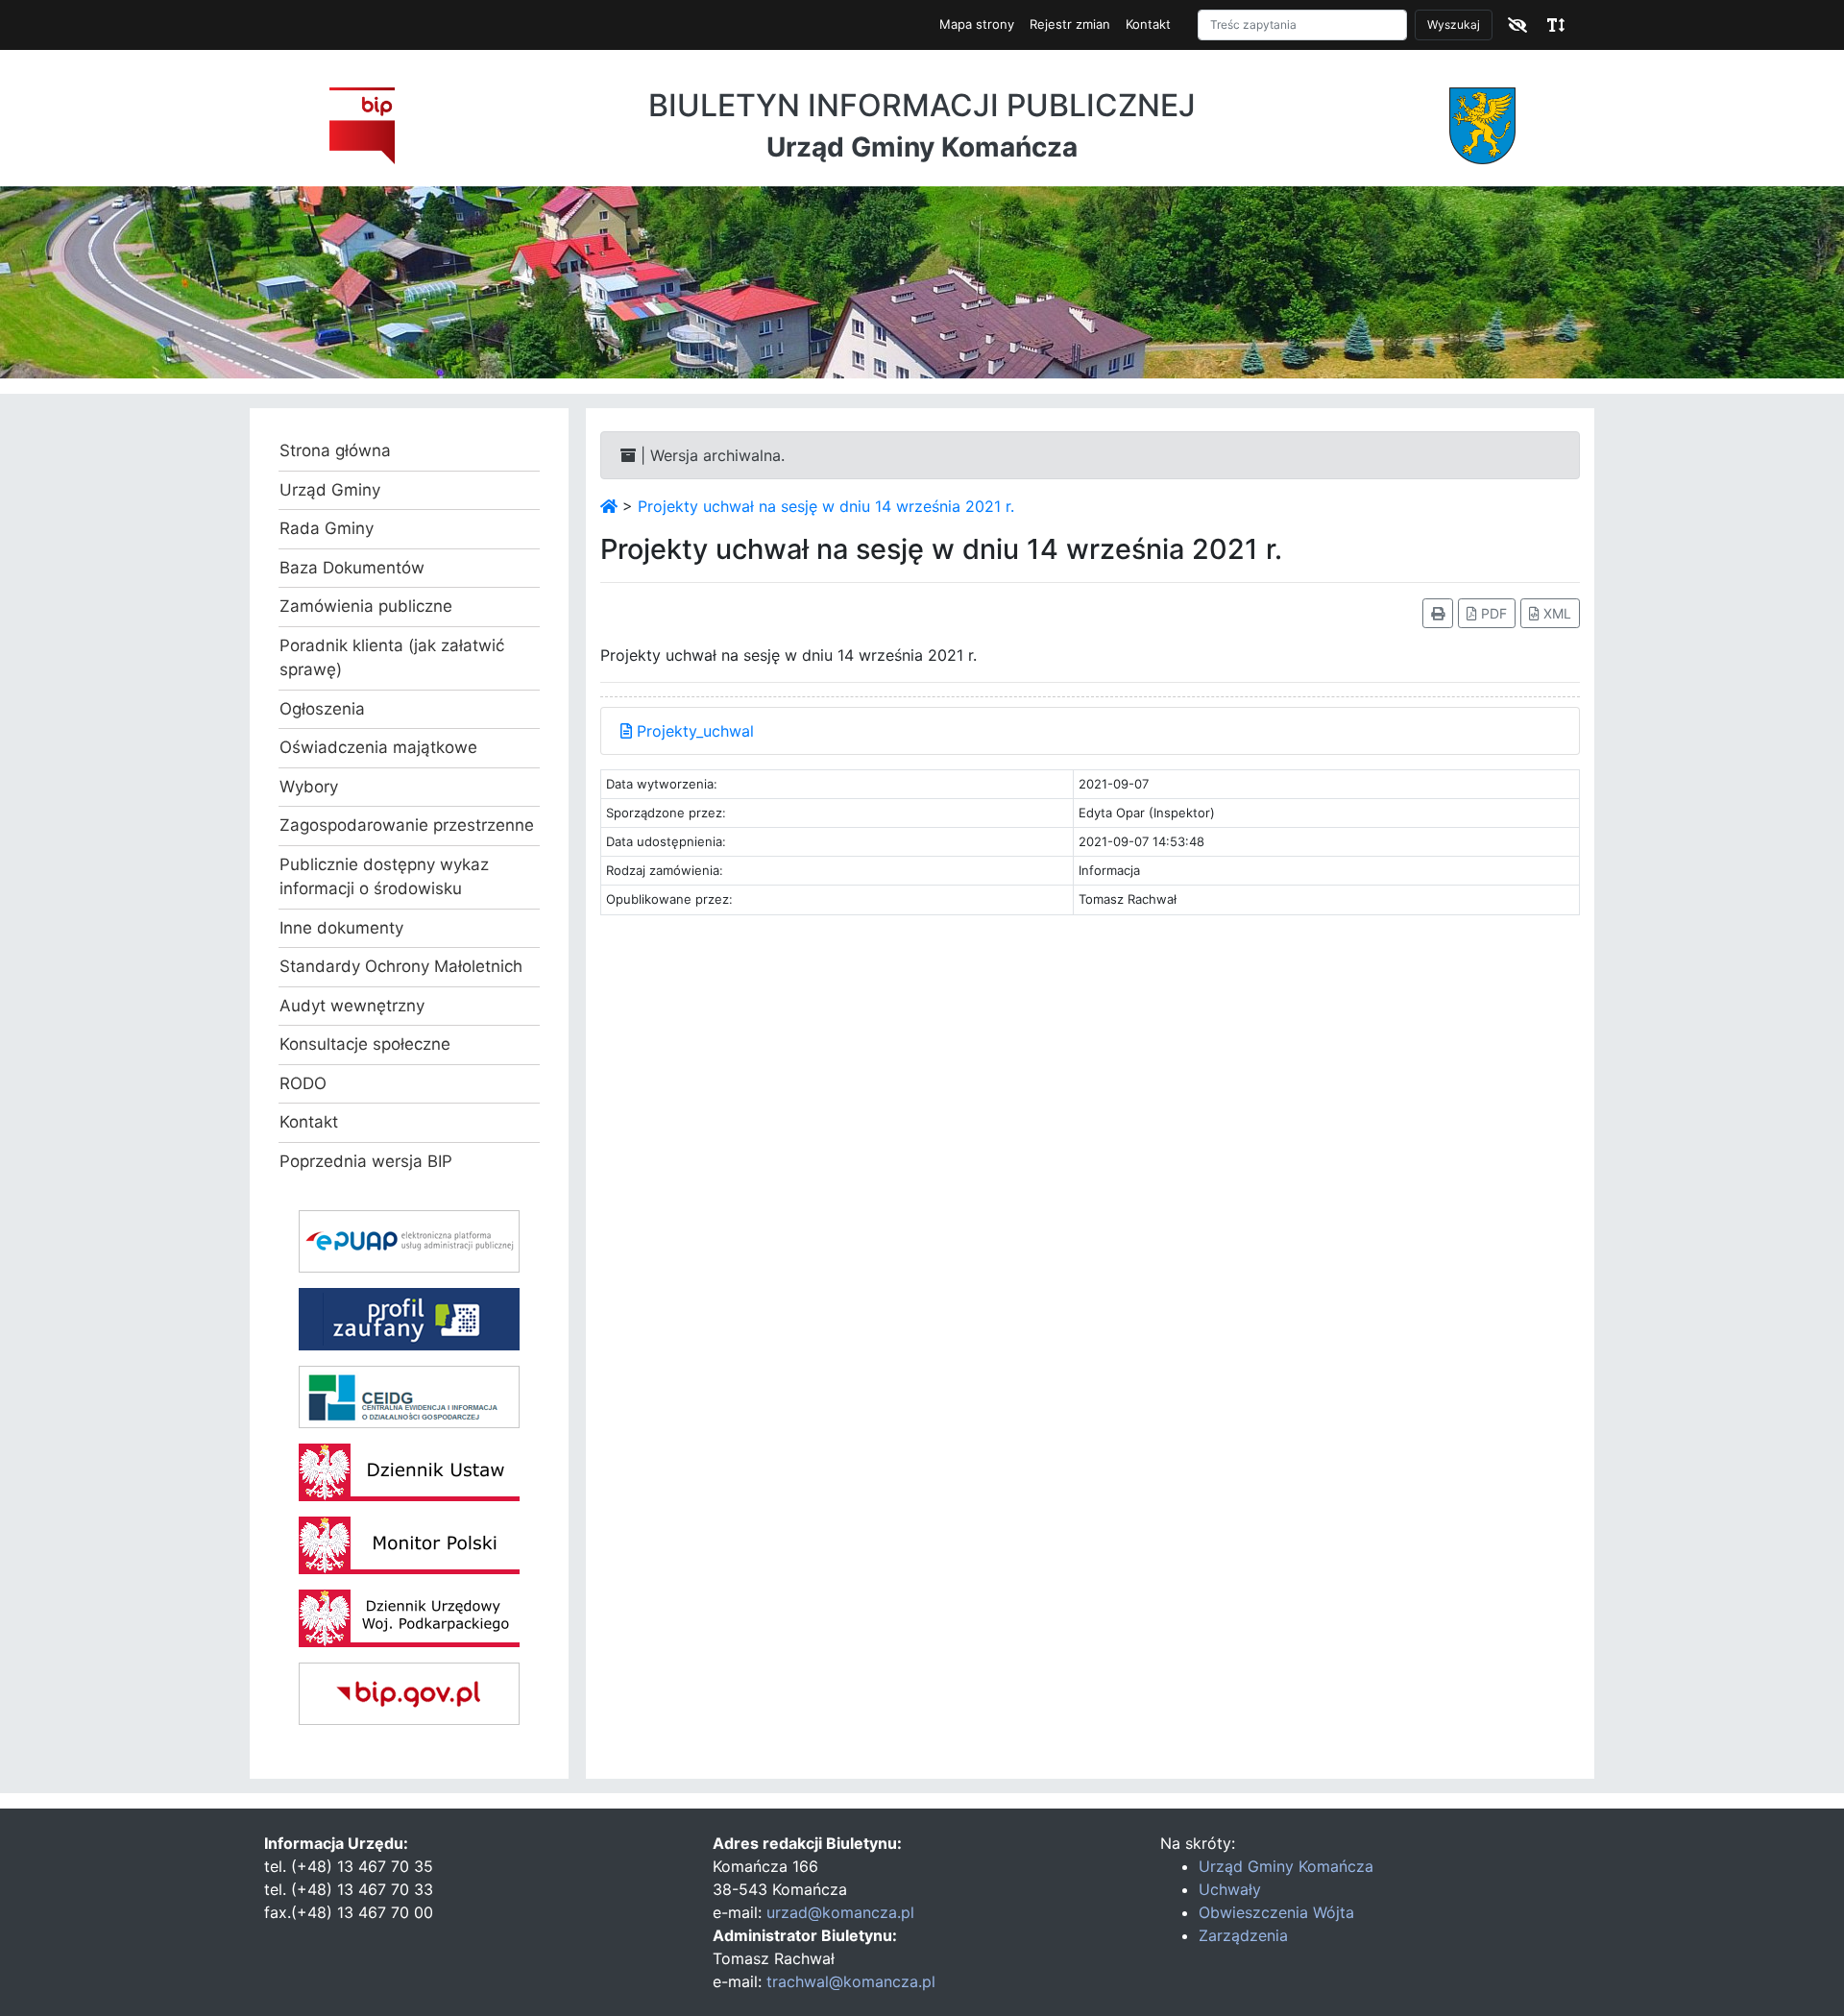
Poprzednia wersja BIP (366, 1161)
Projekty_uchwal (693, 731)
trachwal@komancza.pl (851, 1981)
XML (1555, 613)
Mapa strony (977, 24)
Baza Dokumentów (352, 568)
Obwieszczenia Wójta (1276, 1912)
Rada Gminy (327, 528)
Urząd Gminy (330, 490)
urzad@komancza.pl (840, 1912)
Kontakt (1148, 24)
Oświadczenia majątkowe (378, 747)
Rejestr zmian (1070, 24)
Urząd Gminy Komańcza (1286, 1866)
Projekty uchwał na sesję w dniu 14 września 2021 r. (826, 506)
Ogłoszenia (322, 709)
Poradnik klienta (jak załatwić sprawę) (392, 658)
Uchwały (1230, 1889)
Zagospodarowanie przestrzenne (407, 825)
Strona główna (335, 450)
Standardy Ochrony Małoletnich (401, 966)
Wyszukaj (1454, 24)
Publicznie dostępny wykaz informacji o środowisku (384, 877)
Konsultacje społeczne (365, 1044)
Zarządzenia (1243, 1935)
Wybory (309, 787)
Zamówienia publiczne (366, 606)
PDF (1492, 613)
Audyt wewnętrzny (352, 1006)
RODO (303, 1083)
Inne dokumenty (341, 928)
